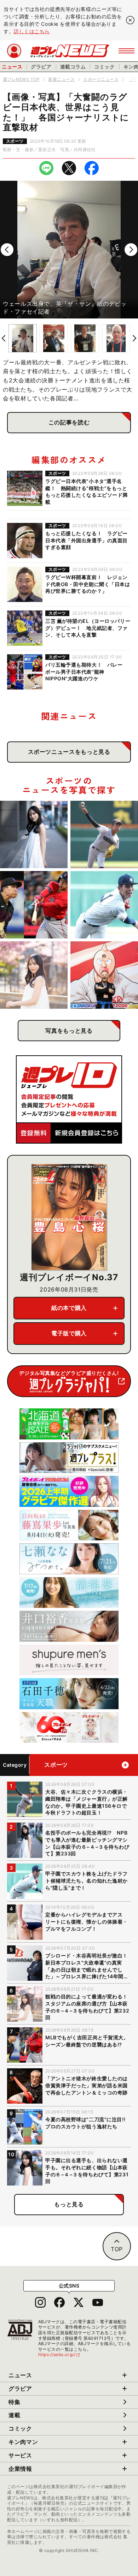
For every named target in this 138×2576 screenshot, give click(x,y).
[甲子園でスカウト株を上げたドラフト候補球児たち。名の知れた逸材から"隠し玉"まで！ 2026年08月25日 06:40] (104, 905)
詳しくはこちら (32, 31)
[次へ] (131, 250)
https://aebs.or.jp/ (59, 2354)
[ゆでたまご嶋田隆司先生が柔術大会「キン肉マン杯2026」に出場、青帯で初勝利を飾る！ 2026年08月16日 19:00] (104, 975)
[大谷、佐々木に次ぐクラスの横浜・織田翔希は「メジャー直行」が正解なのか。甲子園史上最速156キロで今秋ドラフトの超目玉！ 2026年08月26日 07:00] (104, 834)
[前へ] (7, 250)
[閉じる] (130, 20)
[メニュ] (126, 51)
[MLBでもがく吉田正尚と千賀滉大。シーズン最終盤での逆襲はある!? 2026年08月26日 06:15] (34, 905)
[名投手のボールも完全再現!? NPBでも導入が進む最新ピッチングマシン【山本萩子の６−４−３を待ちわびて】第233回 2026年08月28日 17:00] (34, 834)
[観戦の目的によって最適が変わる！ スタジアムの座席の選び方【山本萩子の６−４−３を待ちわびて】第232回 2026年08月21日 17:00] (34, 975)
